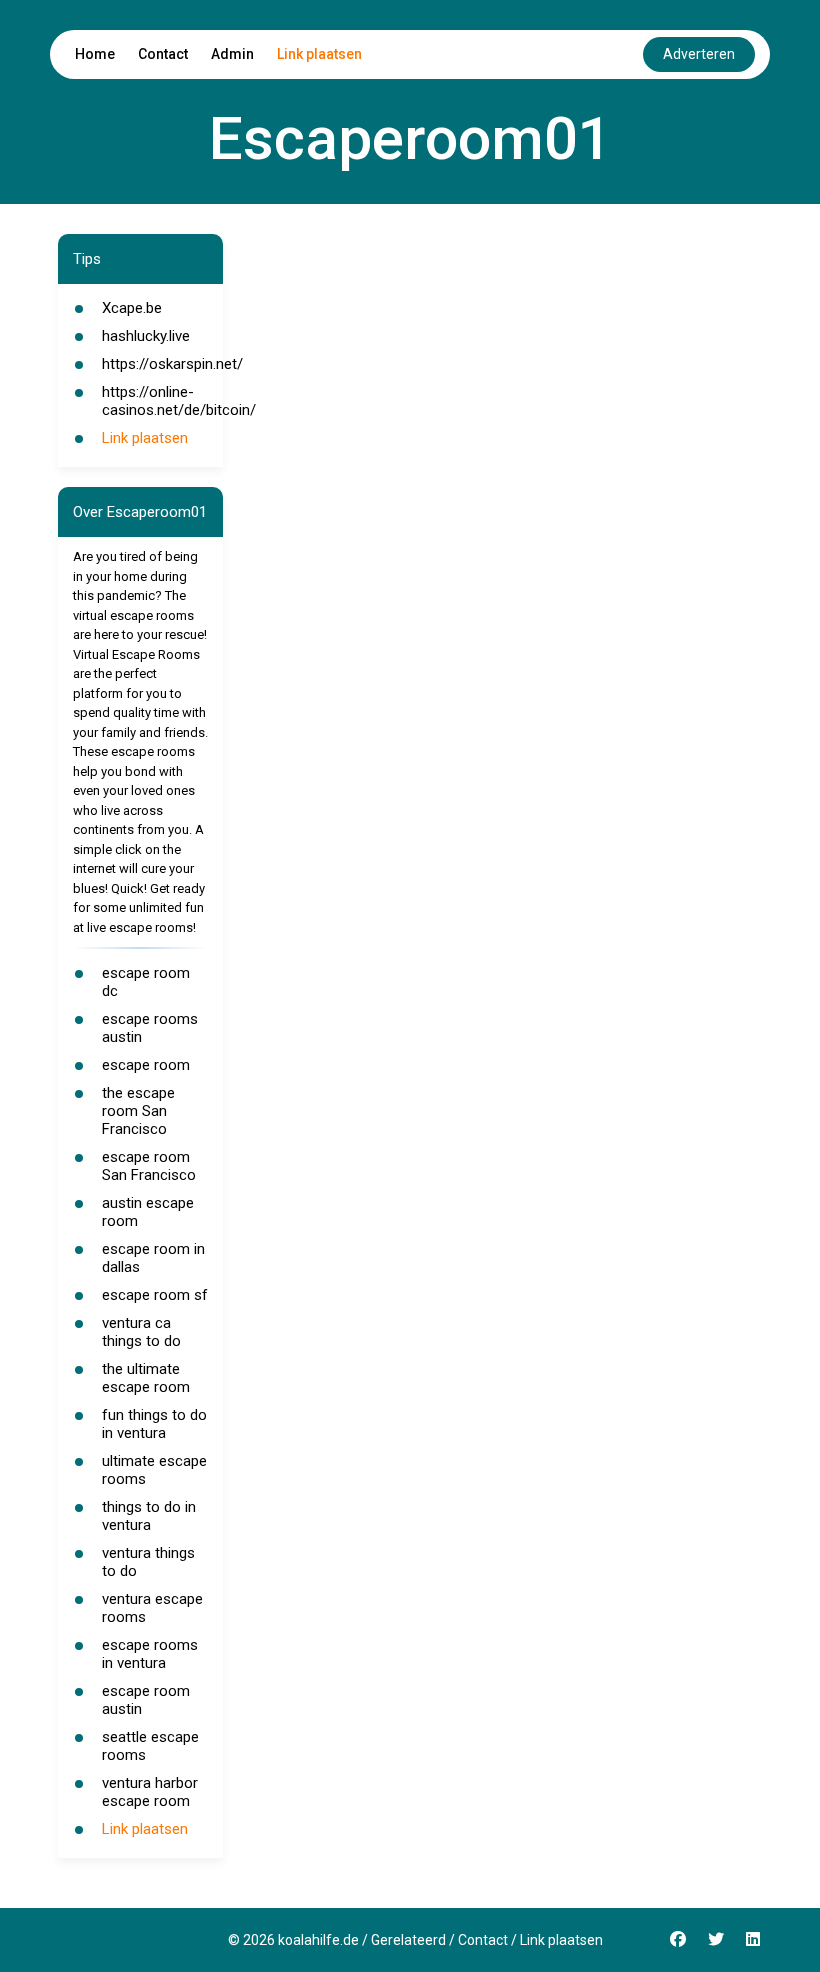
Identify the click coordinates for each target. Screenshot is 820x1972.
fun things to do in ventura (154, 1424)
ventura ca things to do (141, 1332)
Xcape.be (132, 308)
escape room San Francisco (149, 1166)
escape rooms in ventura (150, 1654)
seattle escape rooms (150, 1746)
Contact (163, 54)
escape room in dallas (153, 1258)
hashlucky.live (146, 336)
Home (95, 54)
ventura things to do (148, 1562)
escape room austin (146, 1700)
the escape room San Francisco (138, 1111)
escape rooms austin (150, 1028)
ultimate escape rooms (154, 1470)
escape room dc (146, 982)
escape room (146, 1065)
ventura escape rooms (152, 1608)
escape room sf (155, 1295)
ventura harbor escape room (150, 1792)
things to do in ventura (149, 1516)
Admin (232, 54)
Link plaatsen (319, 54)
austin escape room (148, 1212)
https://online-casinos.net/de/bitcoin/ (179, 401)
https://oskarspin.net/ (172, 364)
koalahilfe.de (318, 1940)
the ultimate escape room (146, 1378)
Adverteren (699, 54)
